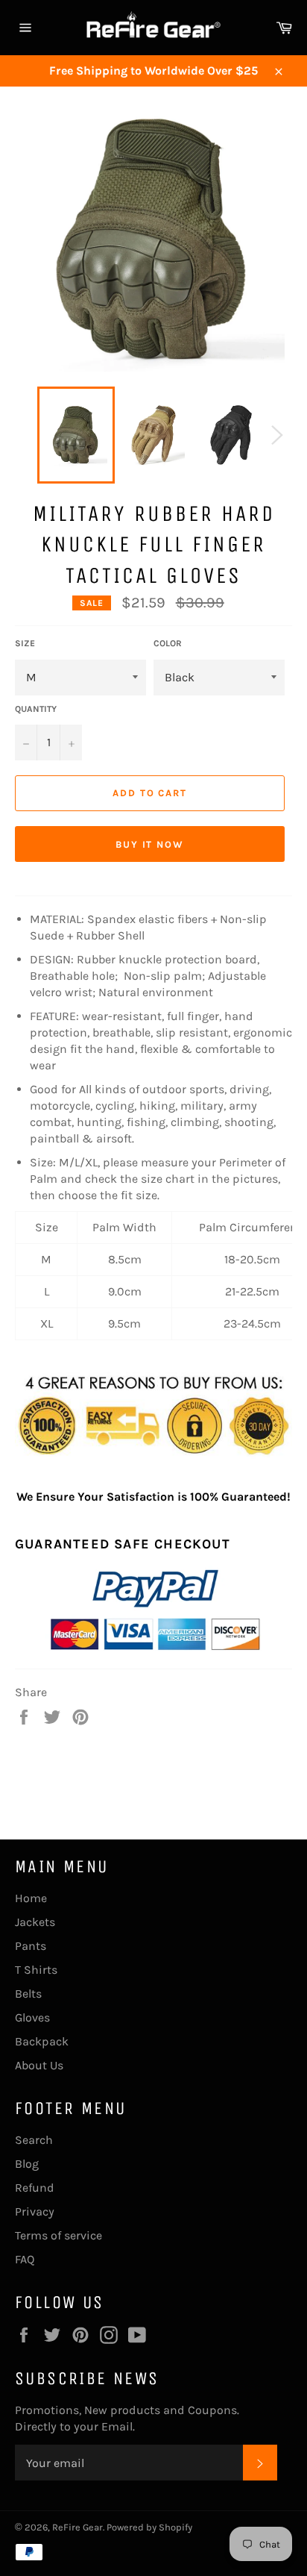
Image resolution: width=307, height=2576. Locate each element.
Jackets (35, 1922)
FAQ (25, 2259)
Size (25, 643)
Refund (35, 2188)
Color (168, 643)
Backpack (42, 2041)
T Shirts (36, 1970)
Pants (31, 1946)
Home (31, 1898)
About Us (39, 2065)
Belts (28, 1994)
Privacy (35, 2211)
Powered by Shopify (149, 2527)
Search (34, 2140)
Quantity (36, 709)
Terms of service (58, 2235)
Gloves (32, 2017)
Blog (27, 2164)
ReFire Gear (77, 2527)
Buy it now (150, 844)
